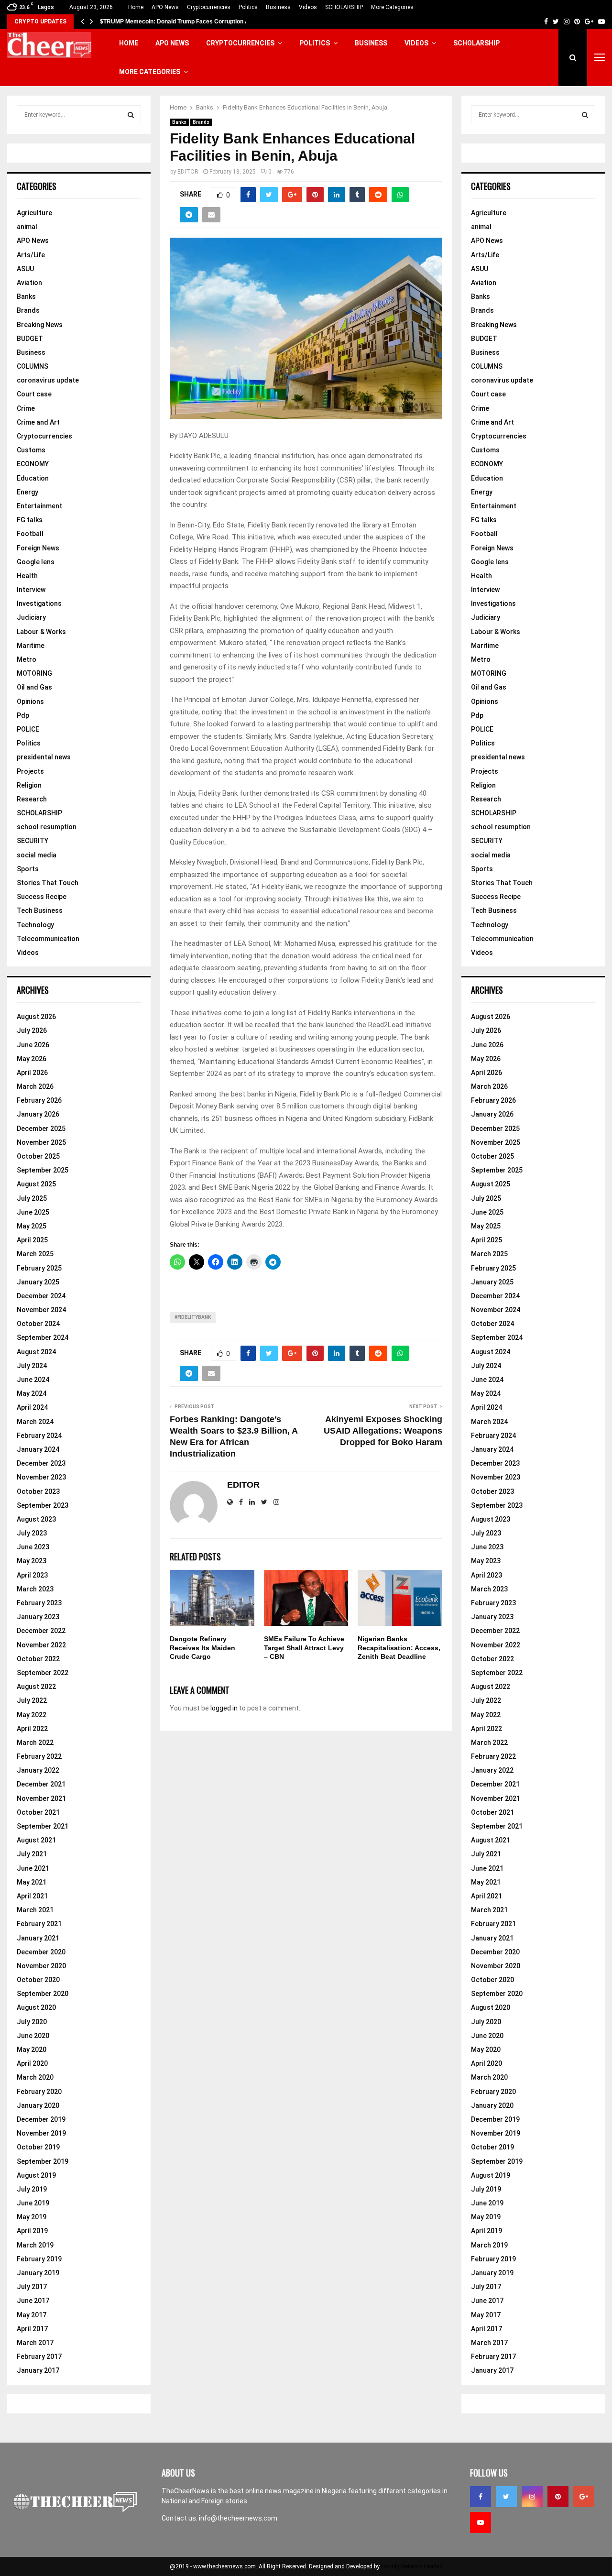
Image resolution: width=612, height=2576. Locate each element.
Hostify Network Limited (412, 2566)
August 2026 (36, 1017)
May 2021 (32, 1882)
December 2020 (41, 1952)
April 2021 (32, 1896)
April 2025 (32, 1240)
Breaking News (40, 325)
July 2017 (32, 2287)
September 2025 (43, 1170)
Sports (28, 869)
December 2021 (41, 1784)
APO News (165, 7)
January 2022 (38, 1770)
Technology (35, 925)
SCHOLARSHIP (344, 7)
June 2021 (33, 1868)
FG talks (30, 520)
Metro (27, 659)
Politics (248, 7)
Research (32, 799)
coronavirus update (48, 380)
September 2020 (43, 1994)
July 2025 (32, 1198)
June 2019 (33, 2203)
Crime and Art (38, 422)
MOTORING (34, 673)
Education (33, 478)
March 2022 (35, 1743)
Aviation (29, 283)
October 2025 (38, 1156)
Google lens (36, 562)
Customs (31, 450)
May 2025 (32, 1226)
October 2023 (38, 1491)
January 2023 (38, 1617)
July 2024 (32, 1366)
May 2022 (32, 1715)
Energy (27, 492)
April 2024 (32, 1407)
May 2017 (32, 2315)
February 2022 (39, 1756)
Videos (308, 7)
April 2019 (32, 2231)
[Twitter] (506, 2497)
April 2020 (32, 2063)
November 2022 (41, 1645)
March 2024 (35, 1422)
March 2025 (35, 1254)
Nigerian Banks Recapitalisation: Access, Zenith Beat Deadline (399, 1647)
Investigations (39, 603)
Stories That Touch (48, 883)
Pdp (23, 715)
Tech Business (40, 910)
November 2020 (41, 1966)
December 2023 (41, 1463)
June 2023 (33, 1547)
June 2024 (33, 1380)
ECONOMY (33, 464)
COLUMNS (33, 366)
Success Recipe (42, 897)
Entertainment (39, 506)
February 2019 (39, 2259)
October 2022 (38, 1659)
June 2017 (33, 2301)
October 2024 (38, 1324)
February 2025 (39, 1268)
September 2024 (43, 1337)
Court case (34, 394)
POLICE (28, 729)
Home (136, 7)
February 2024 (39, 1436)
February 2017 (39, 2357)
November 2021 (41, 1798)
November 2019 (41, 2133)
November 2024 (41, 1310)
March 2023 (35, 1589)
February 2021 (39, 1924)
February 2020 (39, 2092)
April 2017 (32, 2329)
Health (27, 576)
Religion (29, 785)
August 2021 (36, 1840)
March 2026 (35, 1086)
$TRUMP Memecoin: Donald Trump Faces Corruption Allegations (188, 22)
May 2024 (32, 1393)
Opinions (30, 702)
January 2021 (38, 1938)
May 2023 (32, 1561)
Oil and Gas (34, 687)
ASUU (25, 269)
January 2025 (38, 1282)
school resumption (47, 827)
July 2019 (32, 2189)
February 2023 (39, 1603)
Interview (31, 590)
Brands (201, 122)
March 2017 (35, 2343)
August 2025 (36, 1184)
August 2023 (36, 1519)
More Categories (392, 7)
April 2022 (32, 1729)
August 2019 (36, 2175)
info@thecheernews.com (238, 2518)
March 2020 (35, 2077)
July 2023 (32, 1533)
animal (27, 227)
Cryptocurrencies (209, 7)
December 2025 (41, 1129)
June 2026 (33, 1045)
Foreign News (38, 548)
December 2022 (41, 1631)
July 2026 (32, 1030)
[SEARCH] (131, 115)
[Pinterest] (558, 2497)
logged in (224, 1708)
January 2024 (38, 1449)
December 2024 (41, 1296)
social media (37, 855)
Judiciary (31, 617)
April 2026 (32, 1073)
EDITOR (188, 172)
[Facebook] (481, 2497)
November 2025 (41, 1142)
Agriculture (34, 213)
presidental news (44, 757)
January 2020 (38, 2105)
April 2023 (32, 1575)
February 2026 (39, 1100)
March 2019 (35, 2245)
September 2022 (43, 1673)
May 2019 (32, 2217)
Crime (26, 408)
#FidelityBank (193, 1317)
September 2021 (43, 1826)
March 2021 (35, 1910)
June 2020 (33, 2036)
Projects (30, 771)
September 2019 (43, 2161)
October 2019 (38, 2147)
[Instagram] (532, 2497)
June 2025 (33, 1212)
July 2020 (32, 2022)
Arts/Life (31, 255)
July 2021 (32, 1854)
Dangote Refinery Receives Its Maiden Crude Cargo (202, 1647)
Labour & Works (41, 632)
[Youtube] (481, 2522)
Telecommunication (48, 939)
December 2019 (41, 2119)
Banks (179, 122)
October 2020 (38, 1980)
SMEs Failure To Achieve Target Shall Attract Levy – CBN (304, 1647)
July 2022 (32, 1700)
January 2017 (38, 2370)
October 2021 (38, 1812)
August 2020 (36, 2007)
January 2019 (38, 2273)
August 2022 (36, 1687)
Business (278, 7)
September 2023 (43, 1505)
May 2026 (32, 1059)
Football (30, 534)
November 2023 (41, 1477)
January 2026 (38, 1114)
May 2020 (32, 2050)
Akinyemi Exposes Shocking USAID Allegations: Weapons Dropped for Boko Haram (383, 1431)
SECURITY (33, 841)
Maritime (31, 646)
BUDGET (30, 339)
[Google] (584, 2497)
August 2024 (36, 1352)
